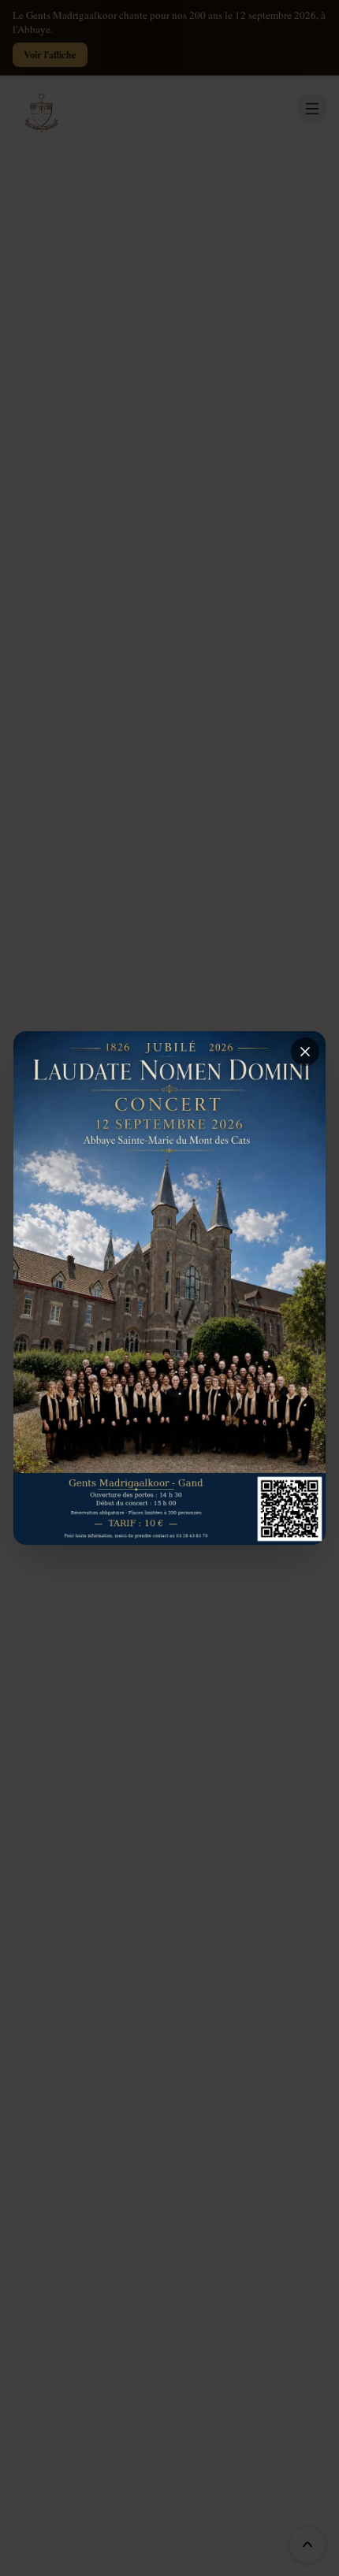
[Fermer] (305, 1052)
